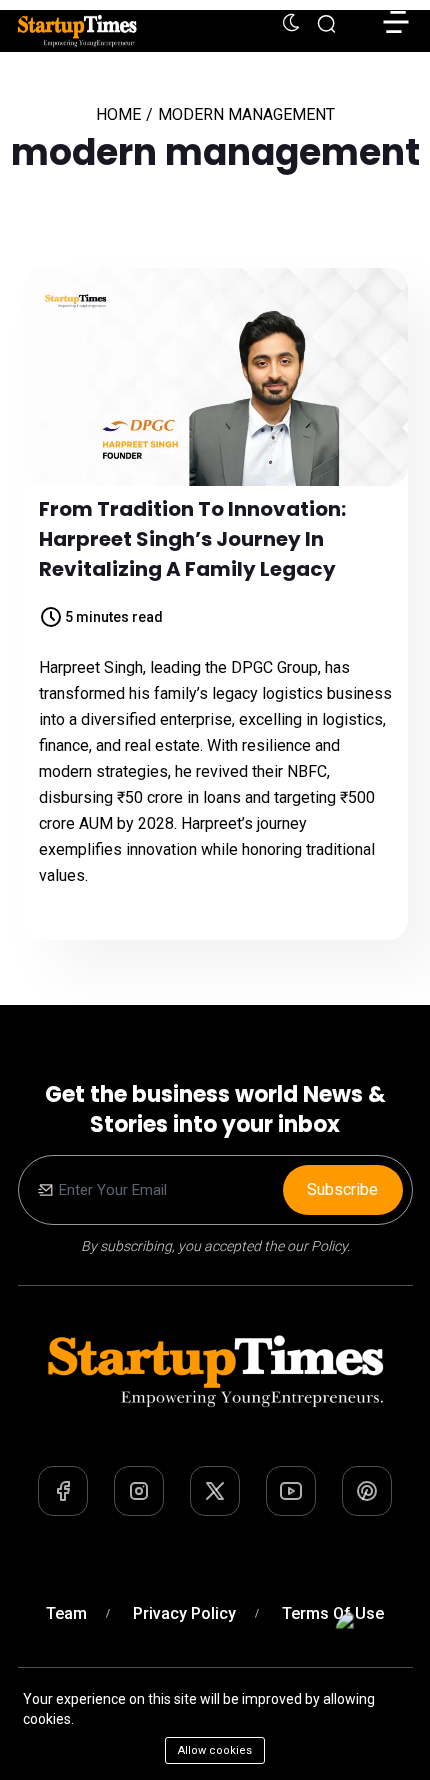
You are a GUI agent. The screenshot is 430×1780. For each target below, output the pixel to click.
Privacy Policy (184, 1613)
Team (66, 1613)
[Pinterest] (367, 1491)
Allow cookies (215, 1750)
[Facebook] (63, 1491)
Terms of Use (333, 1613)
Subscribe (342, 1189)
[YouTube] (291, 1491)
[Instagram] (139, 1491)
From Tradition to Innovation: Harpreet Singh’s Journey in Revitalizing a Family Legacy (192, 539)
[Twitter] (215, 1491)
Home (118, 114)
